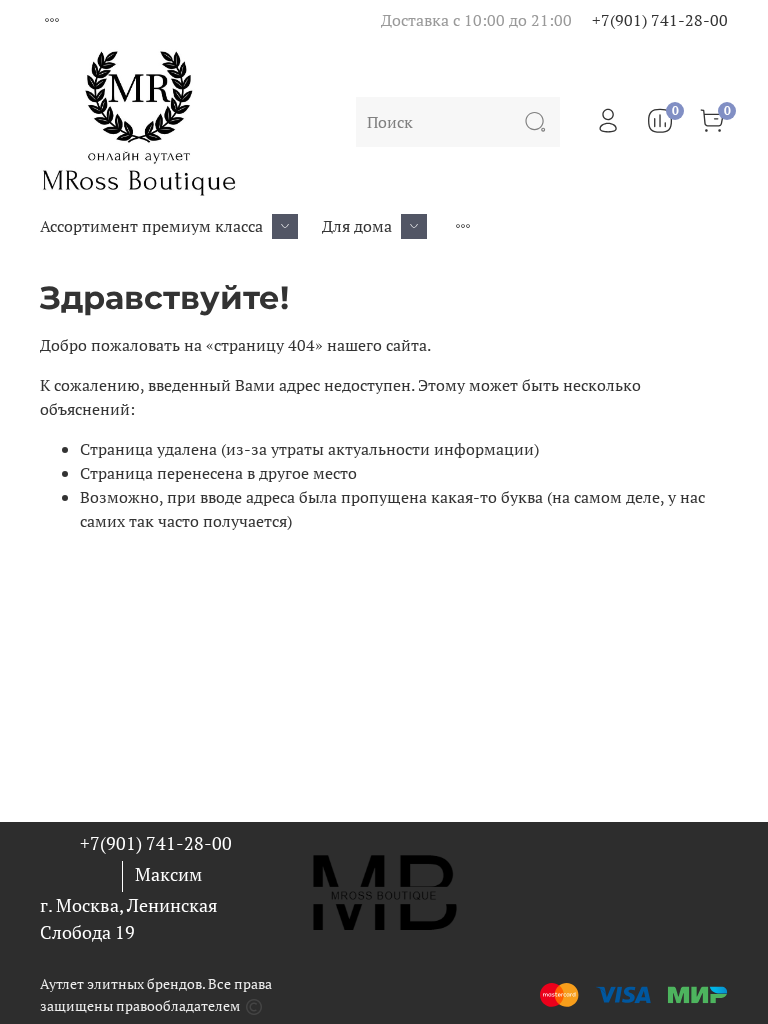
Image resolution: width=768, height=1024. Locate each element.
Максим (168, 874)
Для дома (357, 226)
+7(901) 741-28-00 (660, 20)
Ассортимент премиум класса (151, 226)
